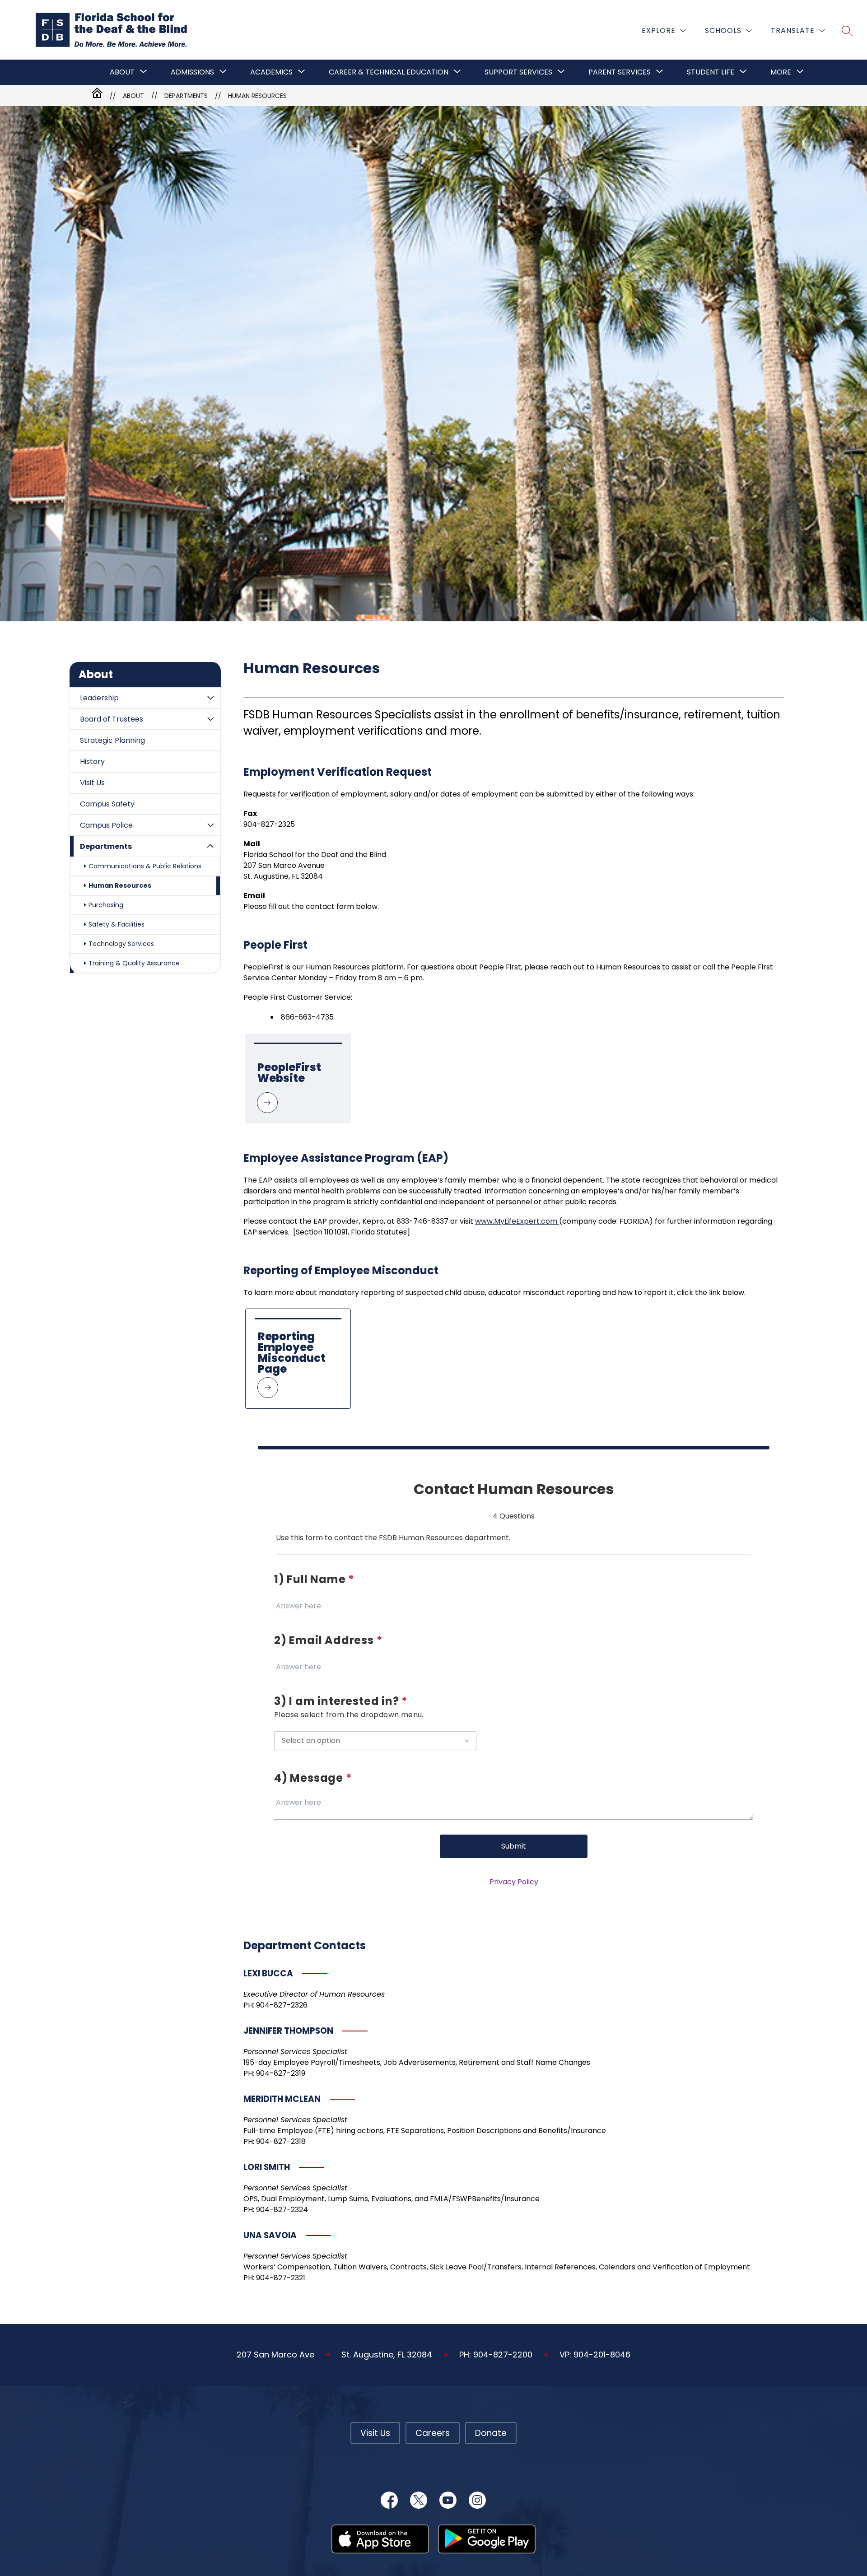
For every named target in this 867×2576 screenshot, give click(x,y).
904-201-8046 (602, 2355)
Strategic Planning (112, 740)
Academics (271, 72)
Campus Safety (107, 804)
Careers (433, 2433)
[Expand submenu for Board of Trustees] (210, 719)
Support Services (518, 72)
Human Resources (257, 96)
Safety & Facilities (117, 924)
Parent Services (620, 72)
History (92, 762)
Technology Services (121, 944)
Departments (106, 846)
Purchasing (106, 905)
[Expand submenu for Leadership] (210, 698)
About (122, 72)
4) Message (313, 1778)
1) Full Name (314, 1579)
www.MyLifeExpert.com (517, 1221)
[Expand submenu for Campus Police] (210, 825)
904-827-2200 (503, 2355)
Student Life (711, 72)
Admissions (192, 72)
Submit (514, 1846)
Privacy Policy (514, 1882)
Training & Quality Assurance (134, 963)
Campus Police (106, 825)
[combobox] (375, 1741)
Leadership (99, 698)
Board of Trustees (112, 719)
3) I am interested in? (341, 1701)
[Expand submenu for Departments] (210, 846)
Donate (491, 2433)
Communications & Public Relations (145, 866)
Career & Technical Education (389, 72)
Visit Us (92, 783)
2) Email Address (328, 1640)
